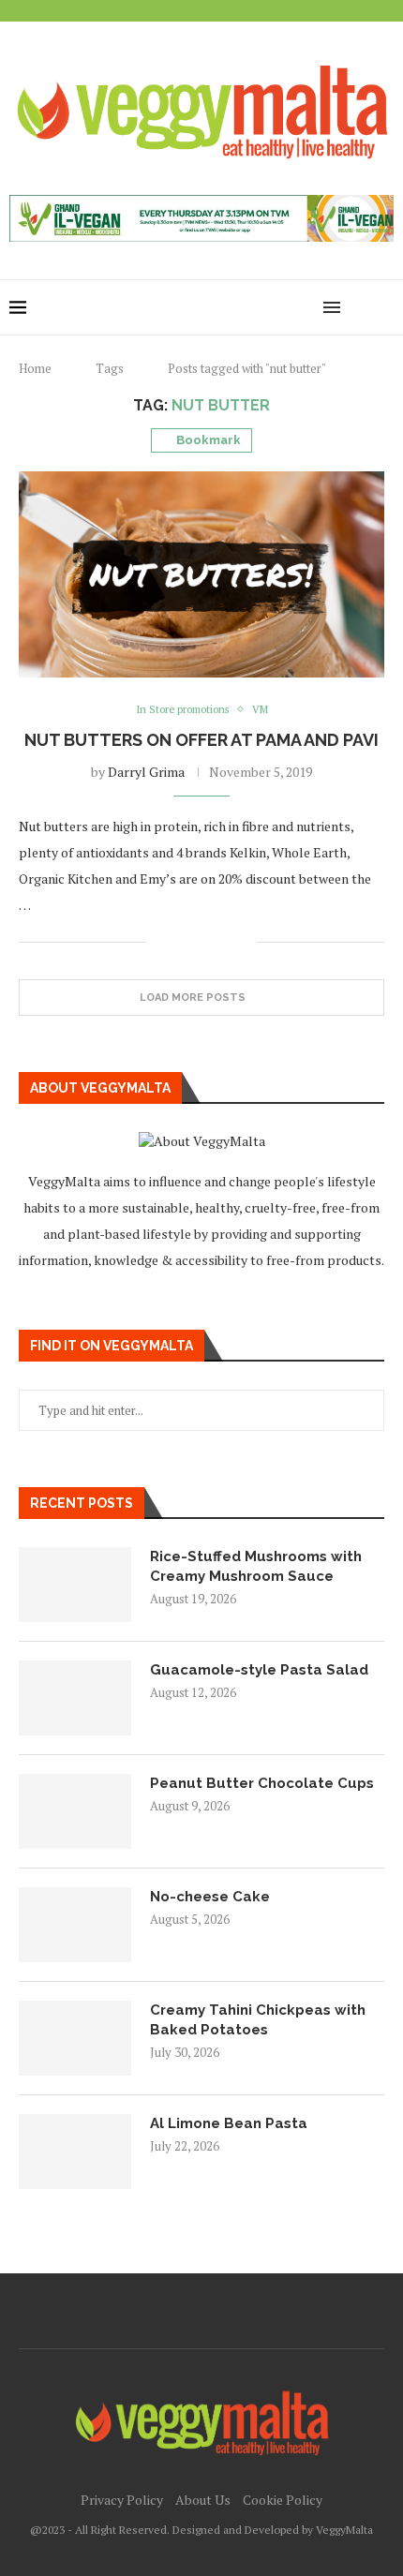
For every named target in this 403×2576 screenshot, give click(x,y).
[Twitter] (247, 307)
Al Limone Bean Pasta (229, 2123)
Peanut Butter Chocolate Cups (262, 1783)
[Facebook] (227, 307)
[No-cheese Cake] (75, 1925)
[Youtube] (286, 307)
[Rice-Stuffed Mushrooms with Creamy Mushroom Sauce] (75, 1585)
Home (35, 368)
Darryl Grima (146, 772)
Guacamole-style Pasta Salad (259, 1670)
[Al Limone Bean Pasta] (75, 2152)
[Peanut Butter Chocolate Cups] (75, 1811)
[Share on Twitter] (203, 942)
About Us (203, 2500)
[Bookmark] (384, 307)
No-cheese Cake (210, 1897)
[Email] (306, 307)
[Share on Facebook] (183, 942)
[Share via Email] (242, 942)
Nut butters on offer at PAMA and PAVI (201, 740)
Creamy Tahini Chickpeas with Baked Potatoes (258, 2020)
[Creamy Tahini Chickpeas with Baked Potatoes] (75, 2038)
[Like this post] (161, 942)
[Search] (361, 307)
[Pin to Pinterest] (223, 942)
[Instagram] (267, 307)
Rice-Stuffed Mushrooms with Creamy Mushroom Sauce (256, 1566)
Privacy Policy (122, 2500)
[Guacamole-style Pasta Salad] (75, 1698)
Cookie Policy (283, 2500)
